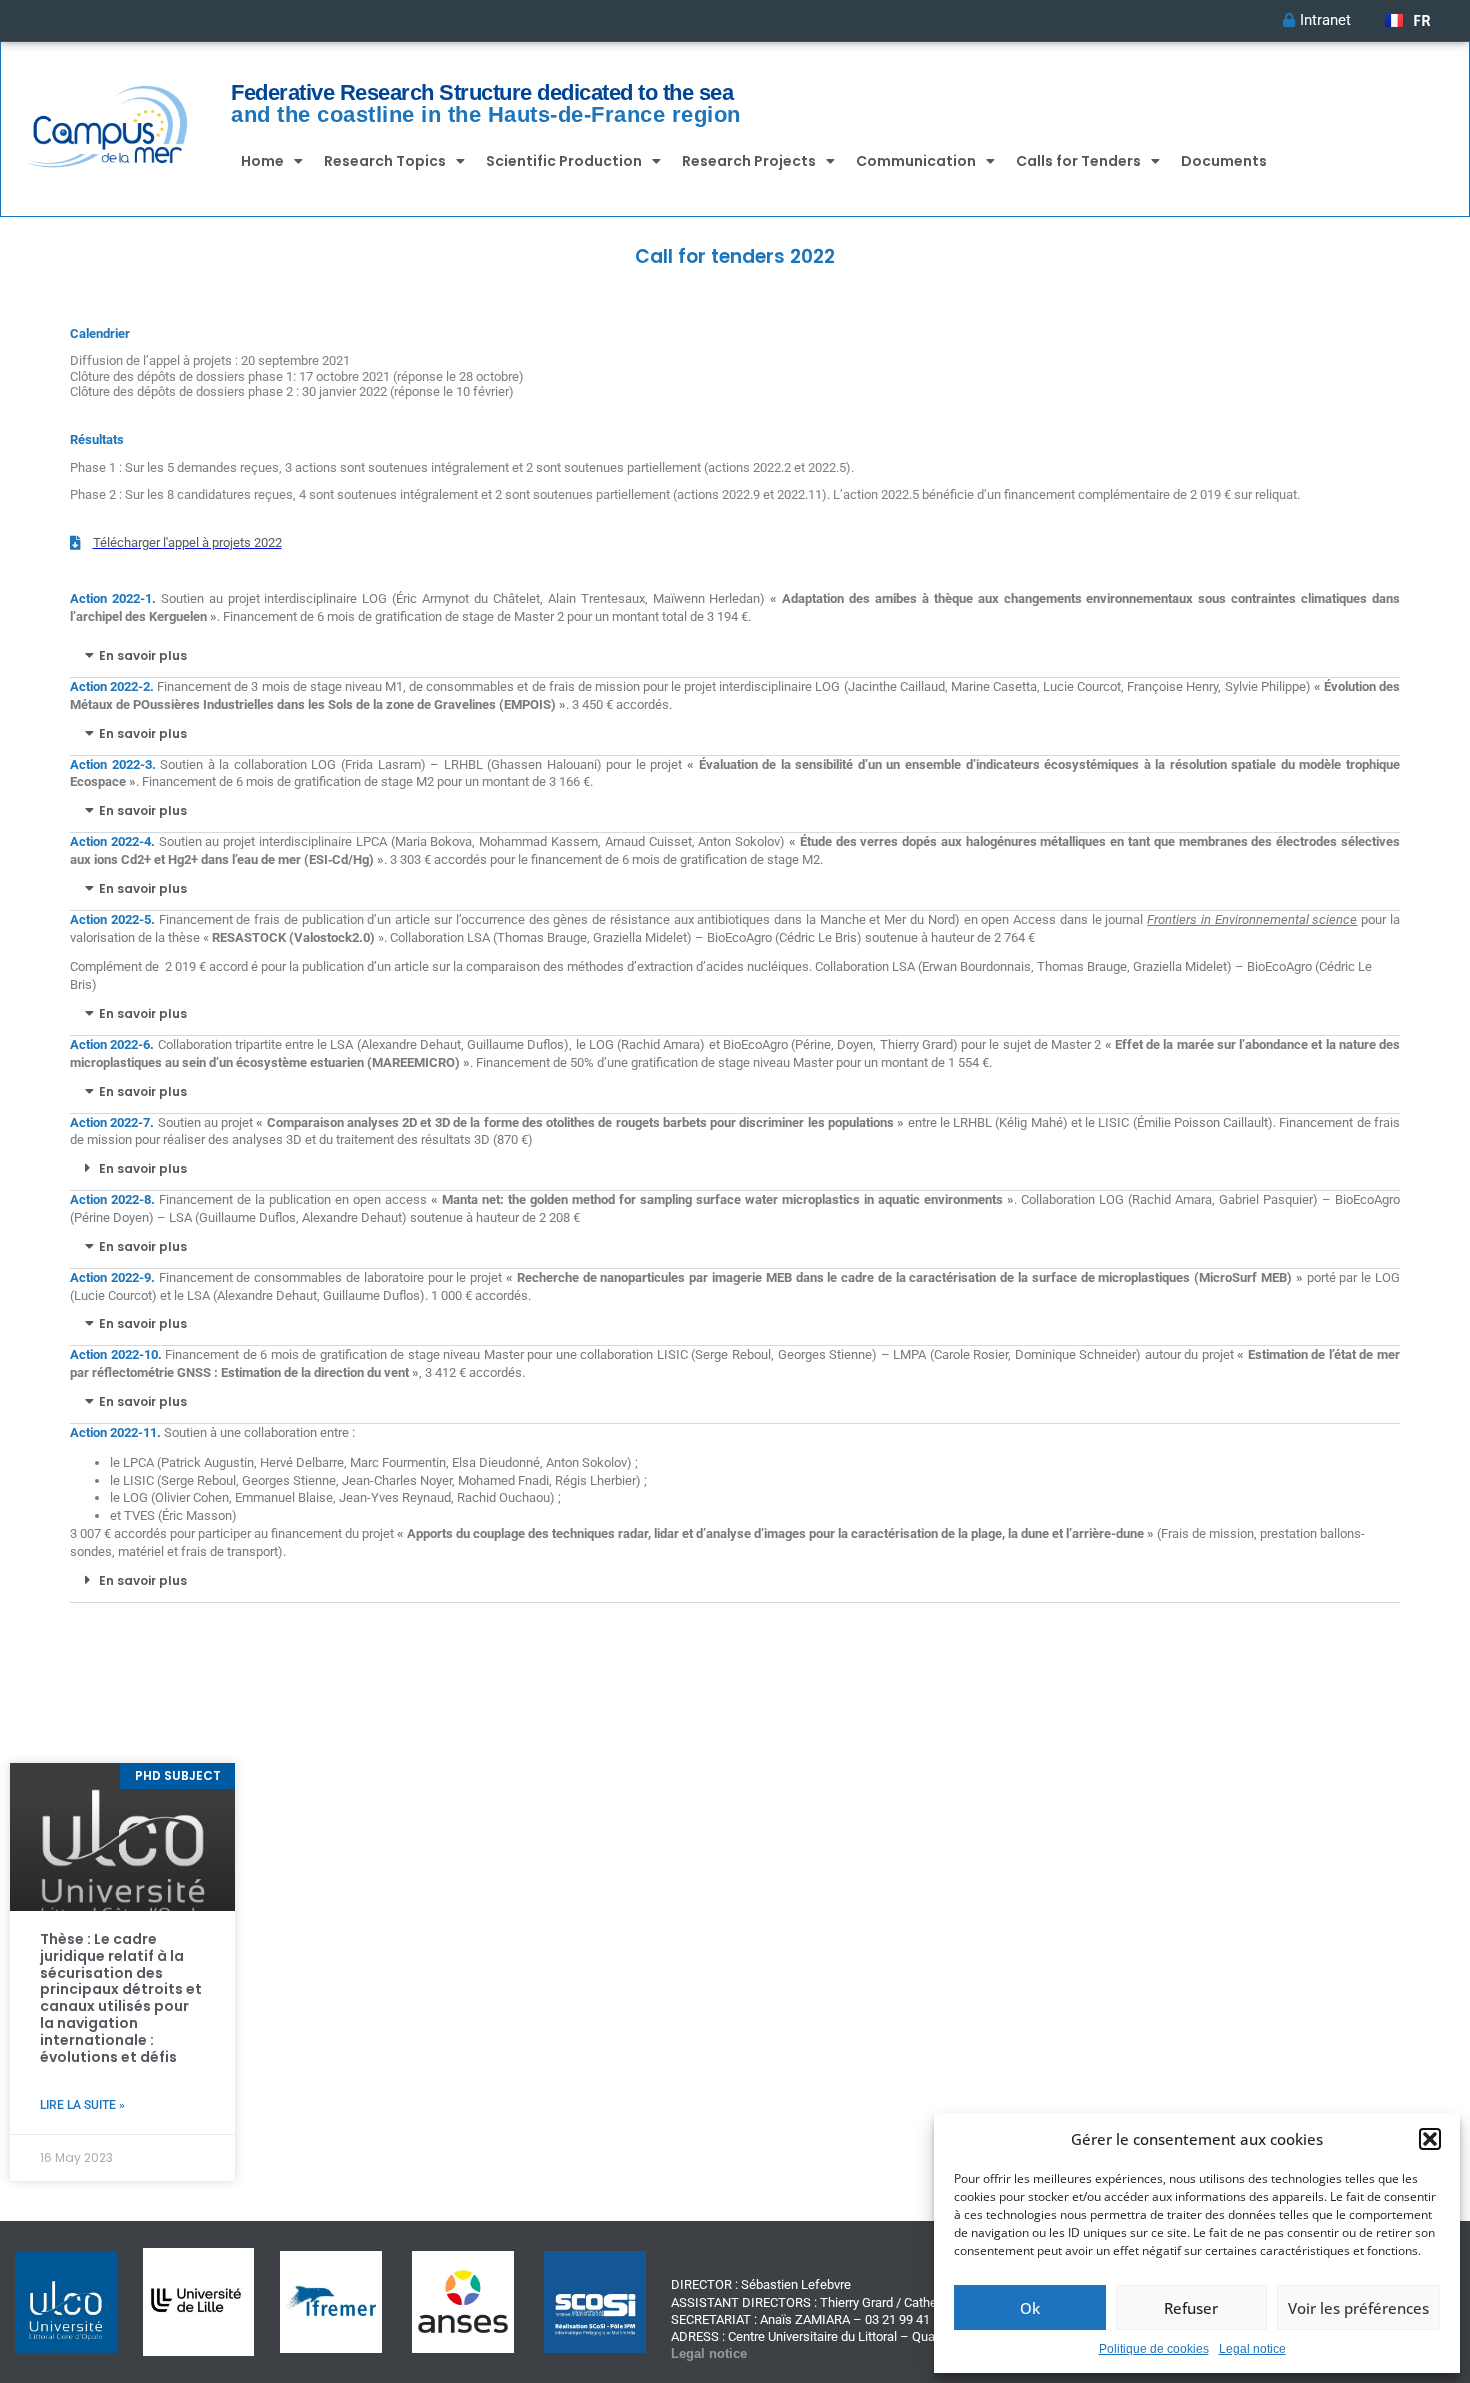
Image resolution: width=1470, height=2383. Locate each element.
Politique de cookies (1154, 2349)
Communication (916, 161)
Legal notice (1252, 2349)
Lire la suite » (82, 2105)
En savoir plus (143, 655)
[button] (1430, 2139)
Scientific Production (564, 161)
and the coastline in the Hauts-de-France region (486, 114)
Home (262, 161)
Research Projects (749, 161)
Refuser (1191, 2308)
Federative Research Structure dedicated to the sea (482, 92)
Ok (1030, 2308)
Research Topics (385, 161)
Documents (1224, 161)
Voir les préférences (1358, 2308)
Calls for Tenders (1078, 161)
